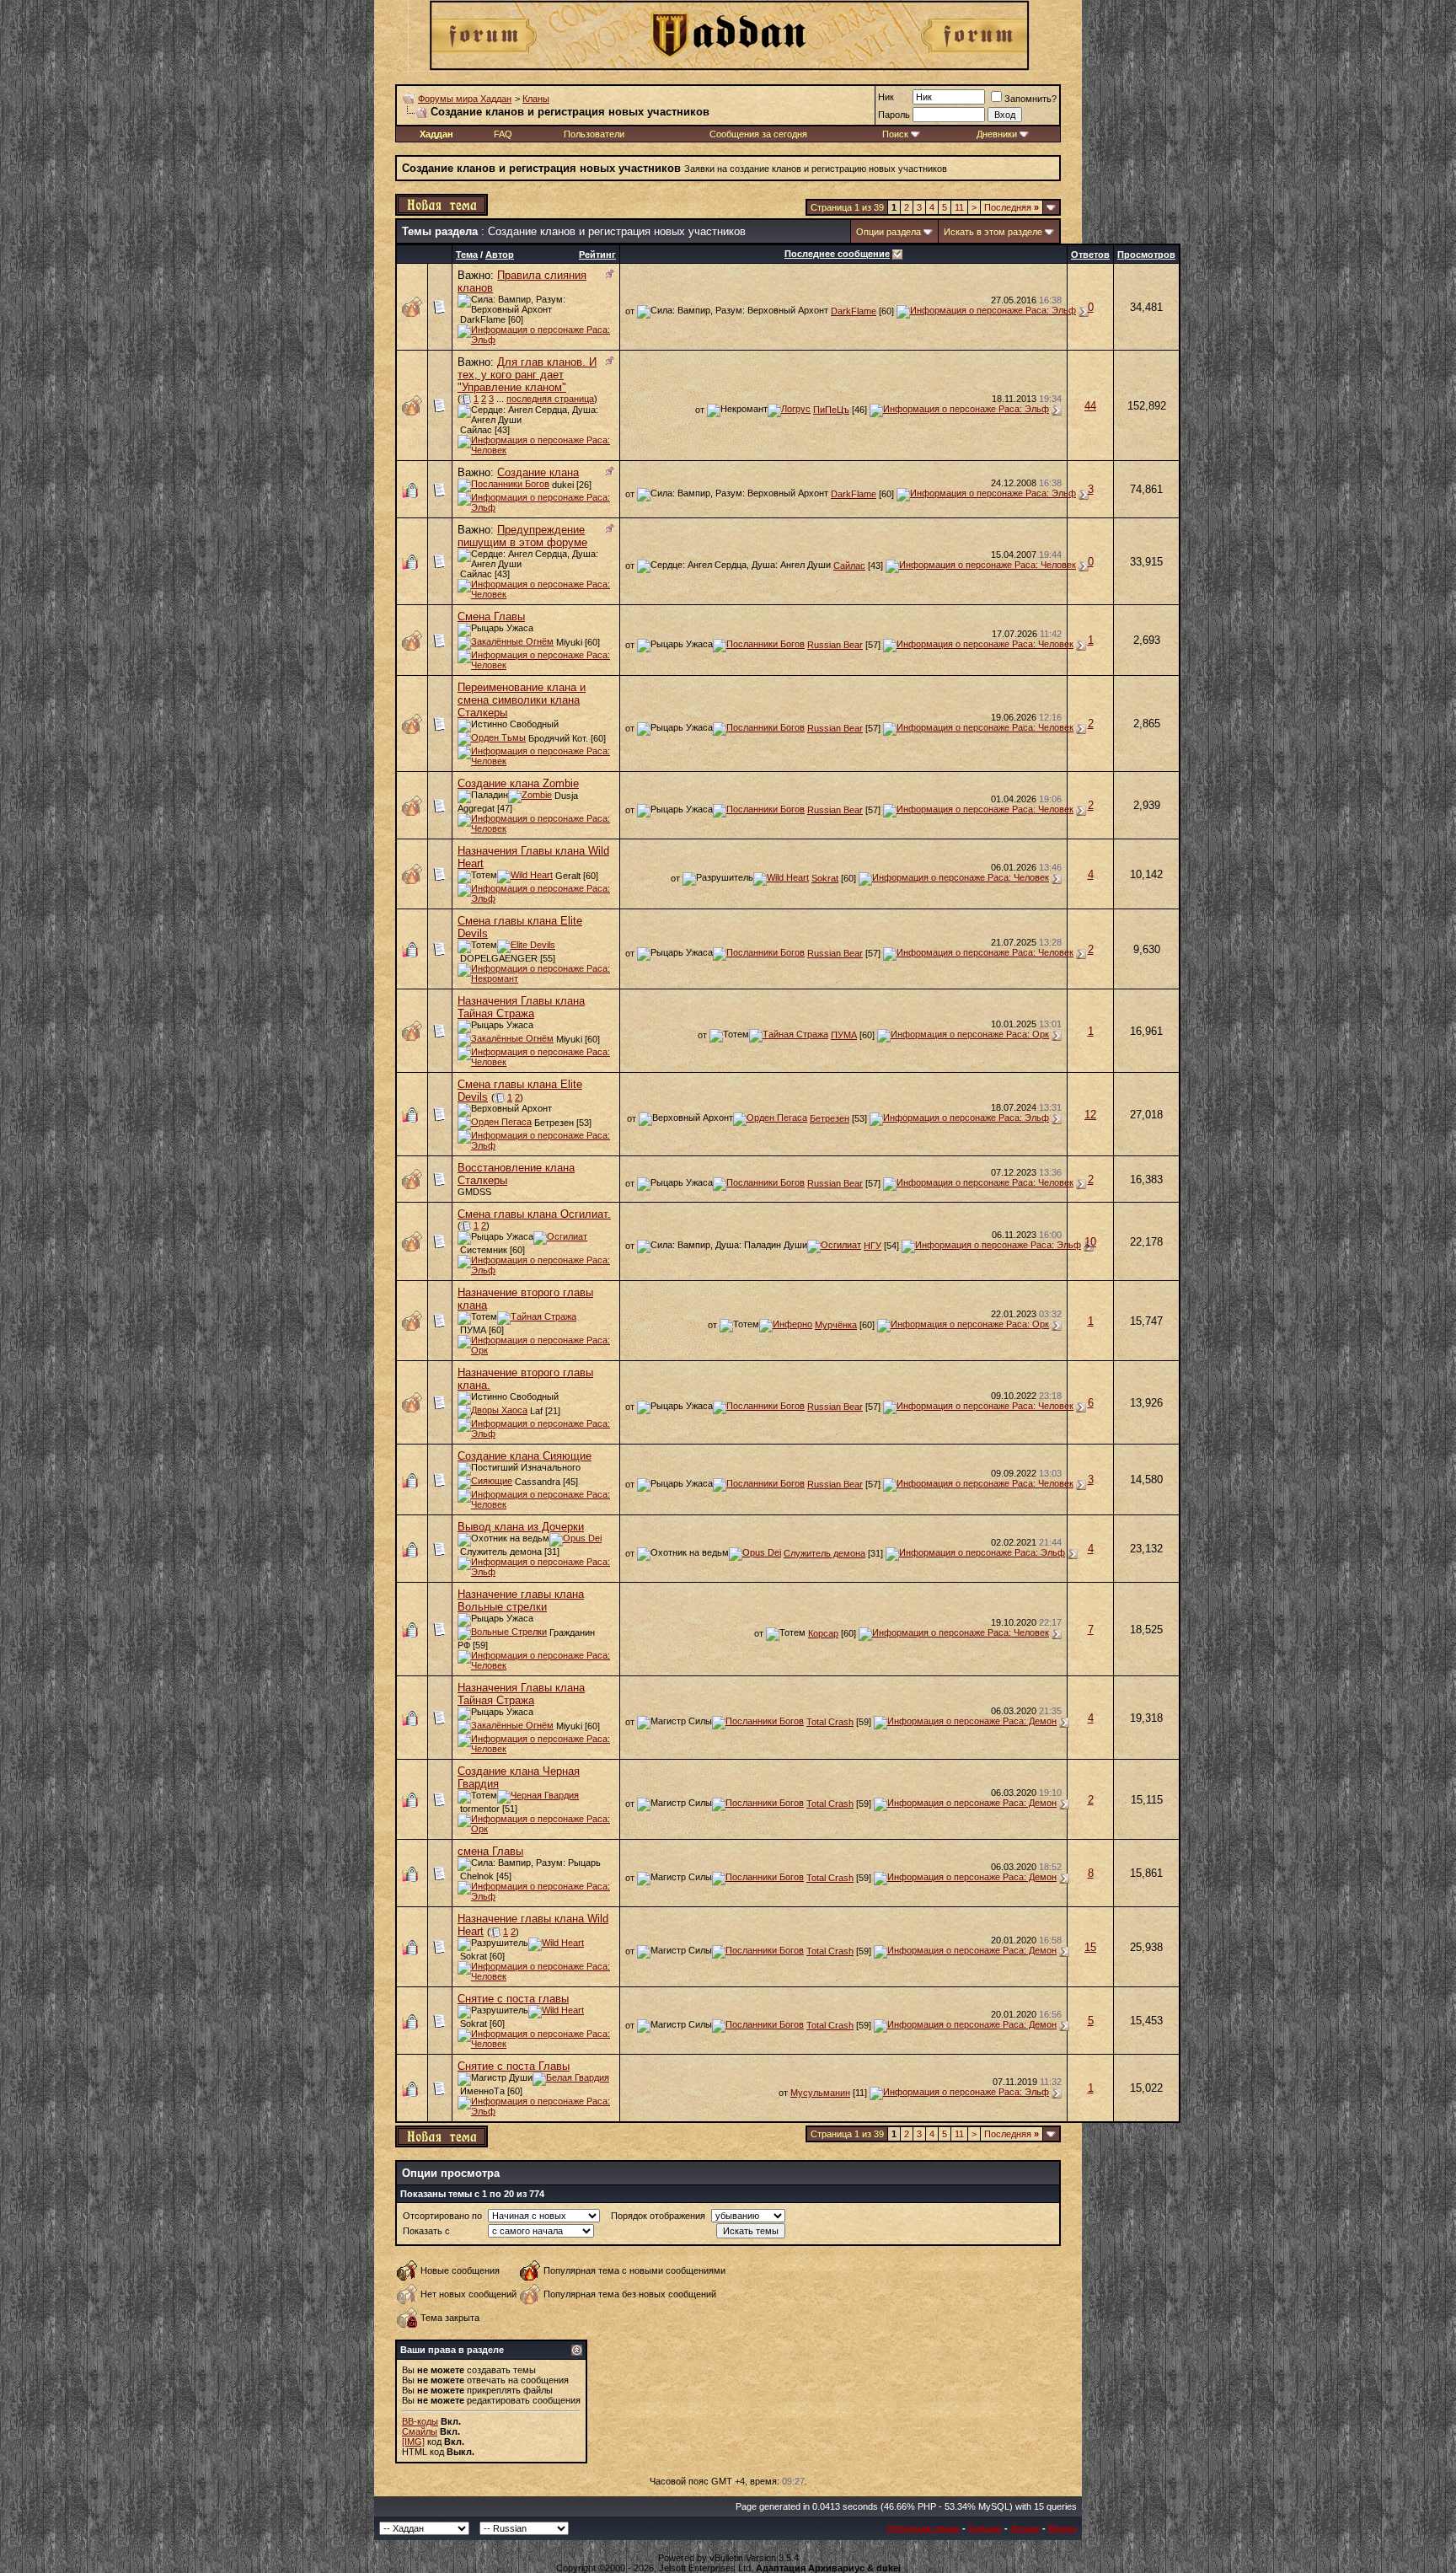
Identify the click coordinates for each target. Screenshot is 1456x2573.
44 (1090, 406)
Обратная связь (923, 2528)
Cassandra (538, 1482)
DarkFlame (483, 319)
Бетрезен (554, 1123)
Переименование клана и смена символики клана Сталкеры (522, 700)
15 (1090, 1947)
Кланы (536, 99)
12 (1090, 1115)
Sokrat (825, 878)
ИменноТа (482, 2091)
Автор (500, 255)
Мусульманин (820, 2093)
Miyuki (569, 642)
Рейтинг (597, 255)
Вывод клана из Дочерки (521, 1527)
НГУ (873, 1246)
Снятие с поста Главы (514, 2066)
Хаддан (985, 2528)
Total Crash (830, 1722)
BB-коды (420, 2421)
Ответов (1090, 255)
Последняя (1012, 207)
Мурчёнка (836, 1325)
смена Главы (490, 1851)
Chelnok (477, 1876)
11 (959, 207)
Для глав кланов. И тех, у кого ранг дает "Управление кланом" (527, 375)
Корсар (823, 1633)
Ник (886, 97)
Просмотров (1146, 255)
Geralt (568, 876)
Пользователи (594, 134)
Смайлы (420, 2431)
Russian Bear (835, 645)
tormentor (480, 1809)
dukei (563, 485)
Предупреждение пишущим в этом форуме (522, 536)
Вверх (1063, 2528)
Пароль (894, 115)
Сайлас (476, 430)
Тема (467, 255)
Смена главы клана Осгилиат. (534, 1214)
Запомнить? (1030, 99)
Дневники (997, 134)
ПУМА (844, 1035)
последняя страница (550, 399)
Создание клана (538, 472)
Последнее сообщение (837, 254)
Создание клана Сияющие (525, 1456)
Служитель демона (501, 1552)
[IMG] (413, 2442)
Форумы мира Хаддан (465, 99)
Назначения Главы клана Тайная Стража (521, 1007)
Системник (484, 1250)
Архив (1025, 2528)
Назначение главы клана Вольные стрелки (521, 1600)
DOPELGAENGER (499, 958)
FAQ (503, 134)
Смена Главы (491, 616)
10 (1090, 1242)
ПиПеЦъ (831, 410)
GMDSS (474, 1192)
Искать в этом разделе (993, 232)
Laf (536, 1411)
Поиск (895, 134)
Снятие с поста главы (513, 1999)
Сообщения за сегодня (758, 134)
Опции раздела (889, 232)
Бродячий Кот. (558, 738)
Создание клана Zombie (518, 783)
